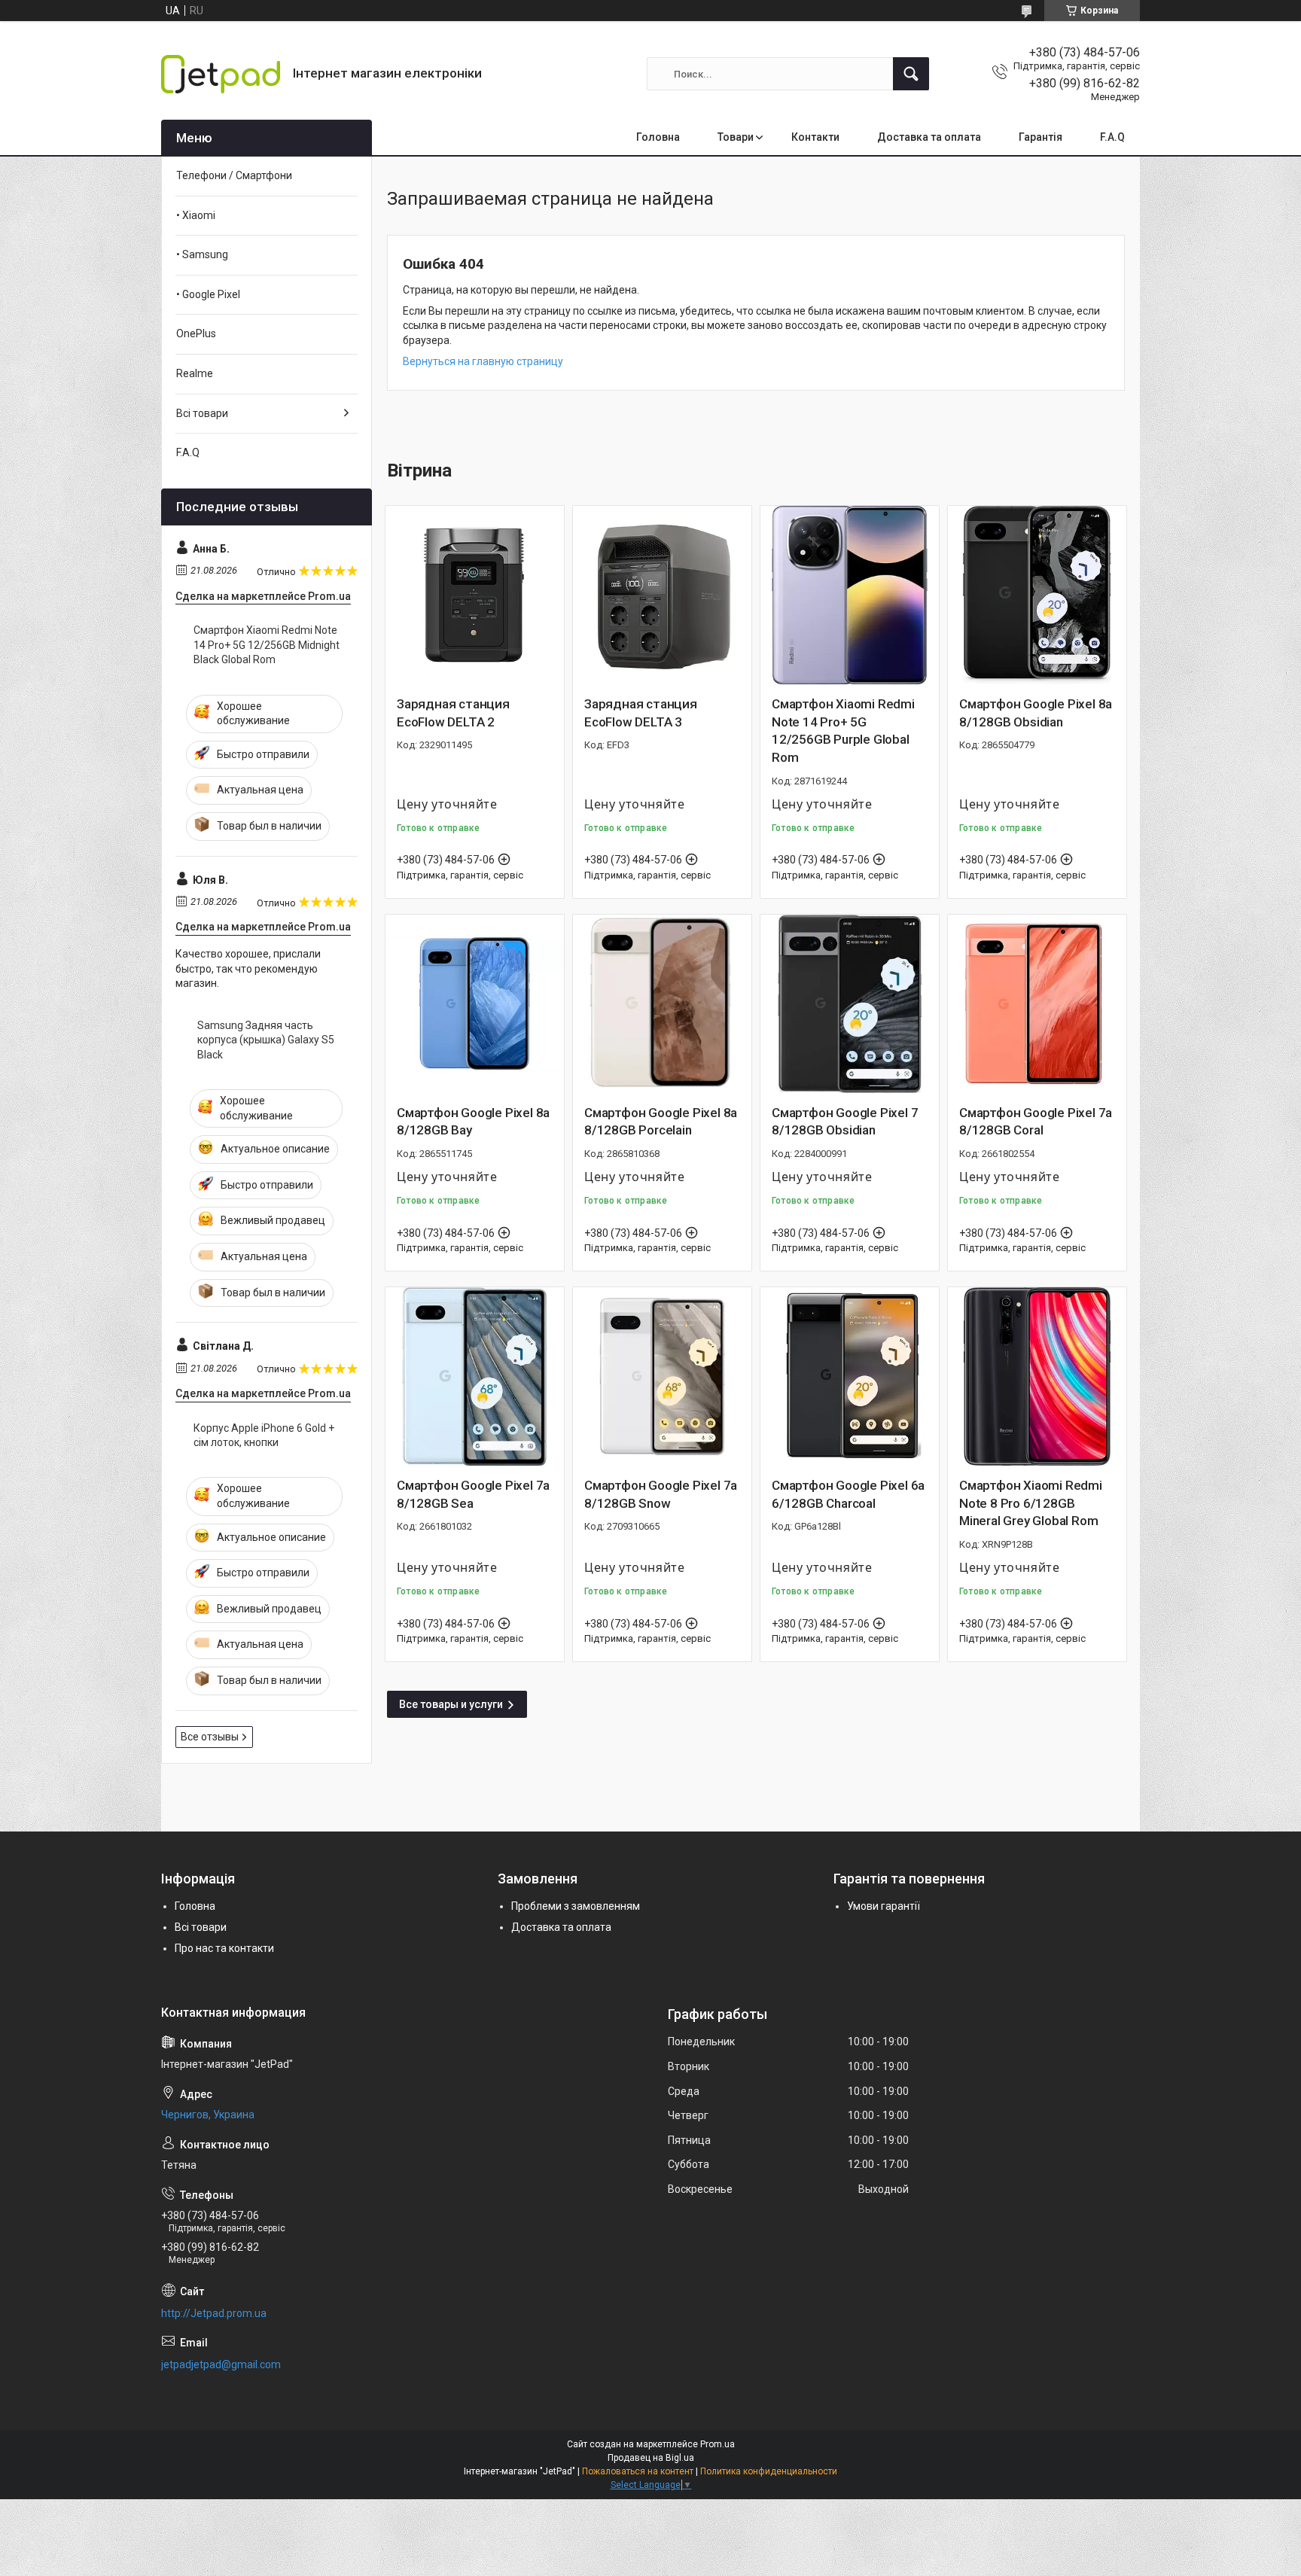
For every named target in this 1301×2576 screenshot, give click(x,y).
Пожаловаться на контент (638, 2471)
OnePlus (196, 333)
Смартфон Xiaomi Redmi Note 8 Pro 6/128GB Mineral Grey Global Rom (1031, 1503)
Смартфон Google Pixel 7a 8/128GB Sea (473, 1494)
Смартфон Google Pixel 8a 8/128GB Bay (473, 1122)
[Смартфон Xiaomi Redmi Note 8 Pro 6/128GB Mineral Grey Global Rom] (1037, 1376)
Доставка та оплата (929, 137)
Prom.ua (718, 2444)
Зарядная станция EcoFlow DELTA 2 (453, 713)
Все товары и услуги (451, 1704)
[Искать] (911, 74)
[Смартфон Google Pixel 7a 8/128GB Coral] (1037, 1004)
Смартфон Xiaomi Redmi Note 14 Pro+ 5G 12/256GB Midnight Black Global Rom (267, 645)
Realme (195, 373)
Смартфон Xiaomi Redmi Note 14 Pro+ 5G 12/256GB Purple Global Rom (843, 731)
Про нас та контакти (224, 1948)
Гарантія (1040, 137)
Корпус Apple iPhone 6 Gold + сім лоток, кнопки (264, 1436)
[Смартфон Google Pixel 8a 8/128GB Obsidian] (1037, 595)
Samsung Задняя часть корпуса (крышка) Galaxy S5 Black (266, 1040)
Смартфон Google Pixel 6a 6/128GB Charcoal (848, 1494)
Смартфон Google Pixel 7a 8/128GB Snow (661, 1494)
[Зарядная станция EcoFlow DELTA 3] (662, 595)
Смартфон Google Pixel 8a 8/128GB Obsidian (1036, 713)
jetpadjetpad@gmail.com (221, 2364)
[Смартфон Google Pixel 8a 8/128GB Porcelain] (662, 1004)
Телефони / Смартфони (234, 175)
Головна (658, 137)
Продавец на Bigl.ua (651, 2458)
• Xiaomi (196, 215)
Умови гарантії (884, 1906)
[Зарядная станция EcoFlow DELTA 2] (475, 595)
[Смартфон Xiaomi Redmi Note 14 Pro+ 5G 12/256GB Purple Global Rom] (850, 595)
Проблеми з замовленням (576, 1906)
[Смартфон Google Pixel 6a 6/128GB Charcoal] (850, 1376)
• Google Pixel (208, 294)
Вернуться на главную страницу (483, 361)
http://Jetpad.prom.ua (214, 2313)
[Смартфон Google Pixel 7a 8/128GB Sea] (475, 1376)
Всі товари (202, 413)
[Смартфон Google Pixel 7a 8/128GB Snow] (662, 1376)
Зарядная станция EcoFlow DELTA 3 (641, 713)
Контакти (815, 137)
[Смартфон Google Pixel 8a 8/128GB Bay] (475, 1004)
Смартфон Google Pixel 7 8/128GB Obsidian (845, 1122)
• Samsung (202, 254)
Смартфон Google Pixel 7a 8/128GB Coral (1036, 1122)
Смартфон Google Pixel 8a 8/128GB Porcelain (661, 1122)
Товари (736, 137)
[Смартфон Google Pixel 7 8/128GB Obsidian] (850, 1004)
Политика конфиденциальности (769, 2471)
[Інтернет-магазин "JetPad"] (221, 74)
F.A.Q (1112, 137)
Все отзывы (210, 1737)
